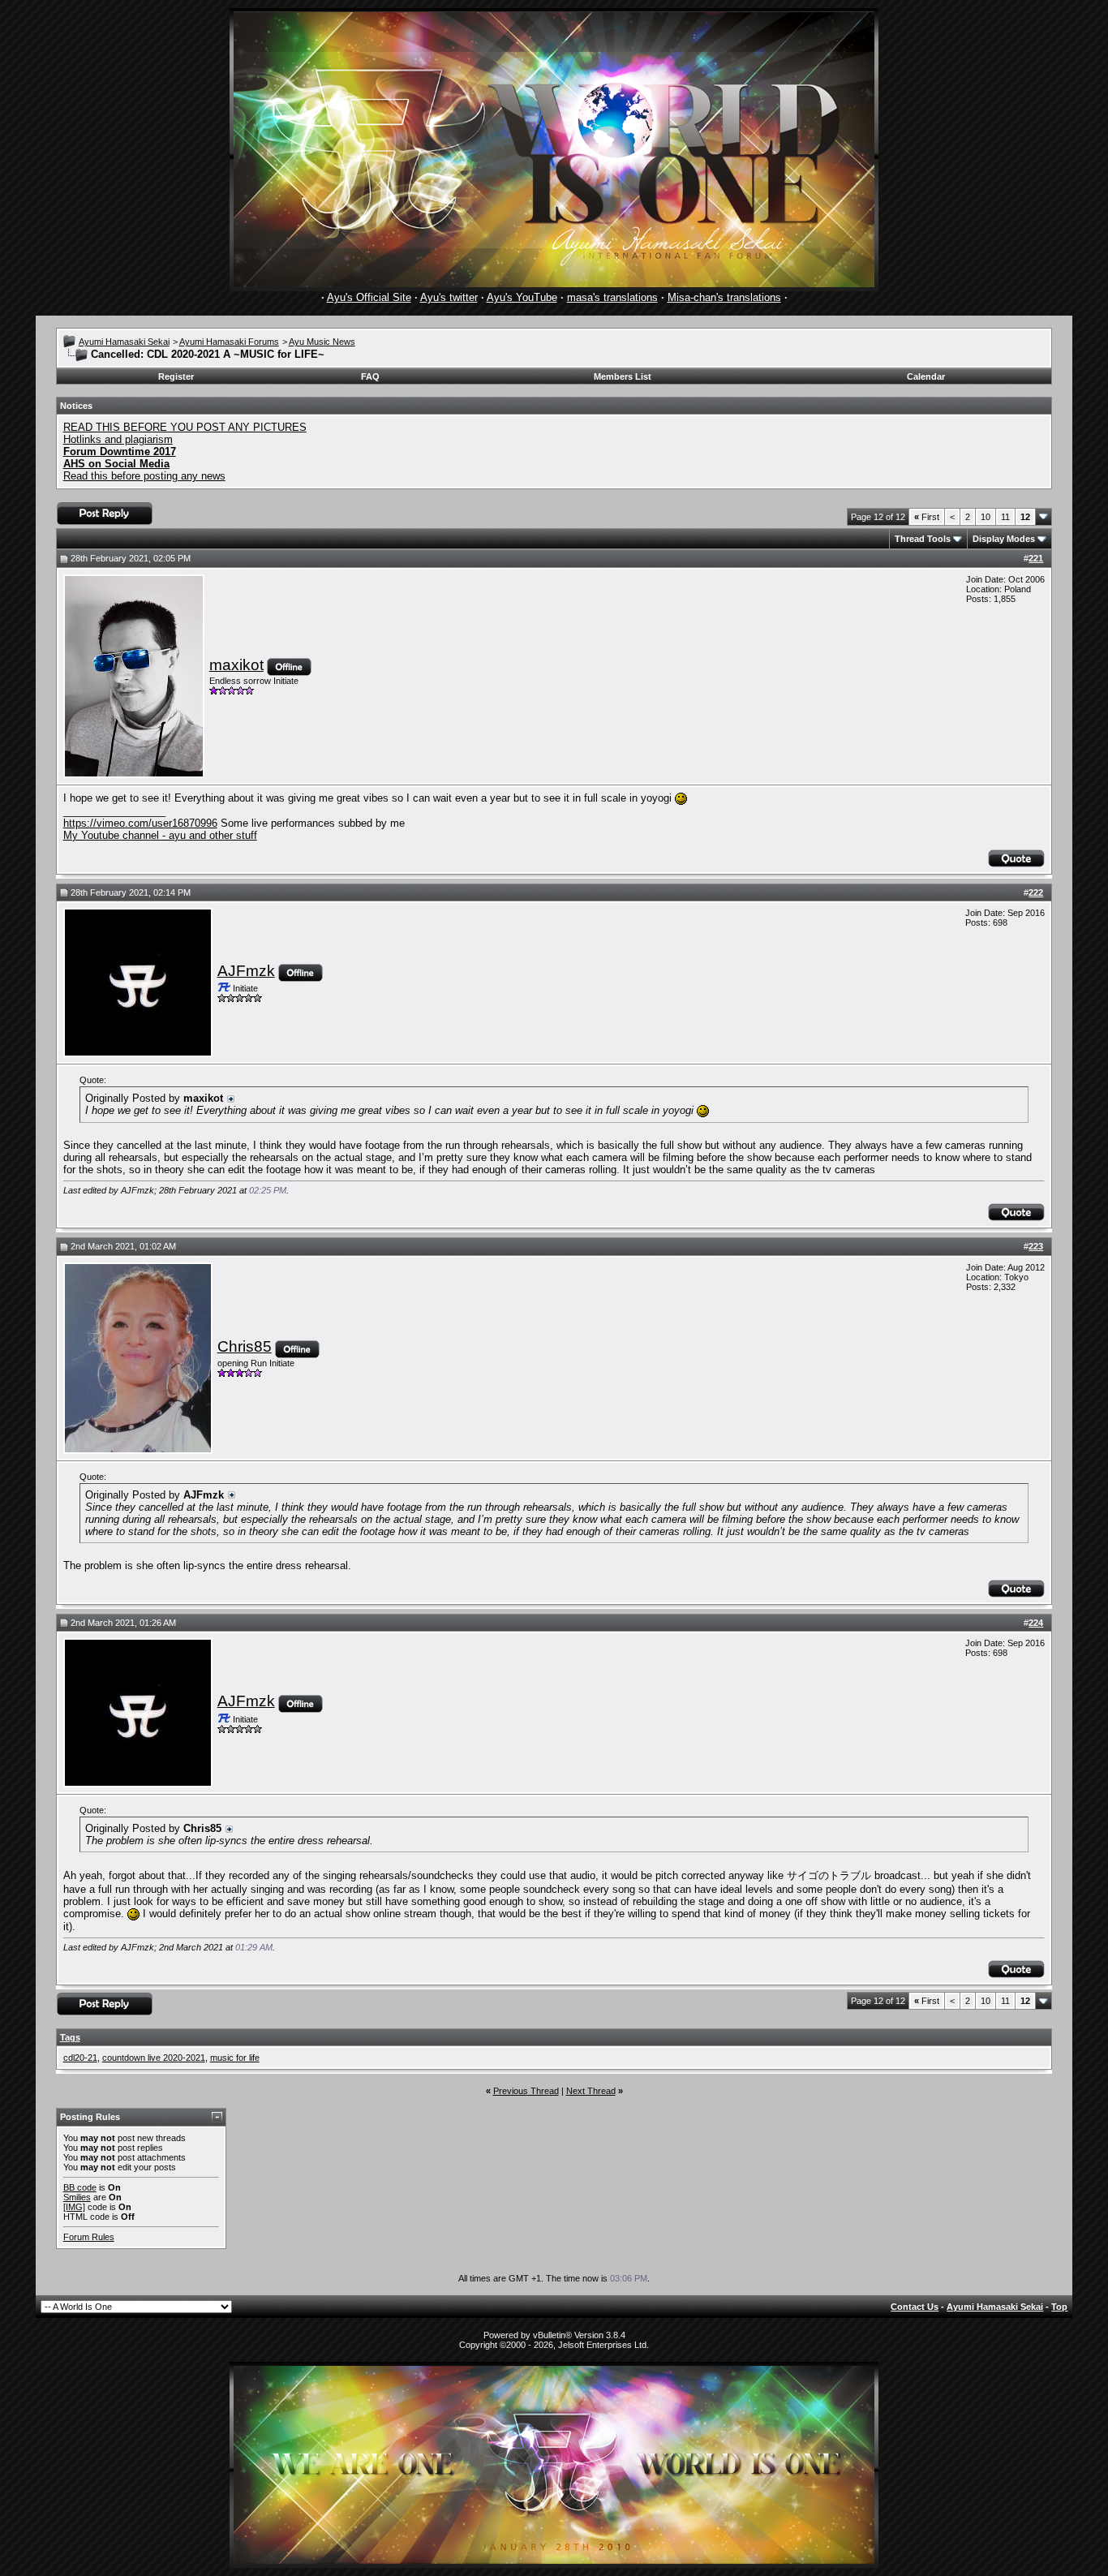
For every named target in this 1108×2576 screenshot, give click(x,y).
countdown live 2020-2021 (154, 2058)
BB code (80, 2187)
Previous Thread (526, 2091)
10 (986, 517)
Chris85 (245, 1346)
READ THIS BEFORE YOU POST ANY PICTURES (185, 427)
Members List (623, 376)
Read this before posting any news (144, 476)
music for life (235, 2058)
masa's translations (612, 297)
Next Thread (591, 2091)
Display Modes (1004, 539)
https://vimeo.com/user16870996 (140, 823)
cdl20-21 (80, 2058)
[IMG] (74, 2207)
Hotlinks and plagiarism (118, 439)
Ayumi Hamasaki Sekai (124, 342)
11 (1005, 517)
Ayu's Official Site (369, 297)
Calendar (926, 376)
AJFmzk (246, 971)
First (927, 517)
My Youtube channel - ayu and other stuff (160, 835)
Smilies (77, 2197)
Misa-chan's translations (724, 297)
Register (176, 376)
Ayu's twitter (449, 297)
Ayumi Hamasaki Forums (229, 342)
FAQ (370, 376)
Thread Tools (923, 539)
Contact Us (915, 2307)
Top (1059, 2307)
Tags (70, 2037)
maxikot (236, 665)
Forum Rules (89, 2237)
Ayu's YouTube (522, 297)
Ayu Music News (322, 342)
